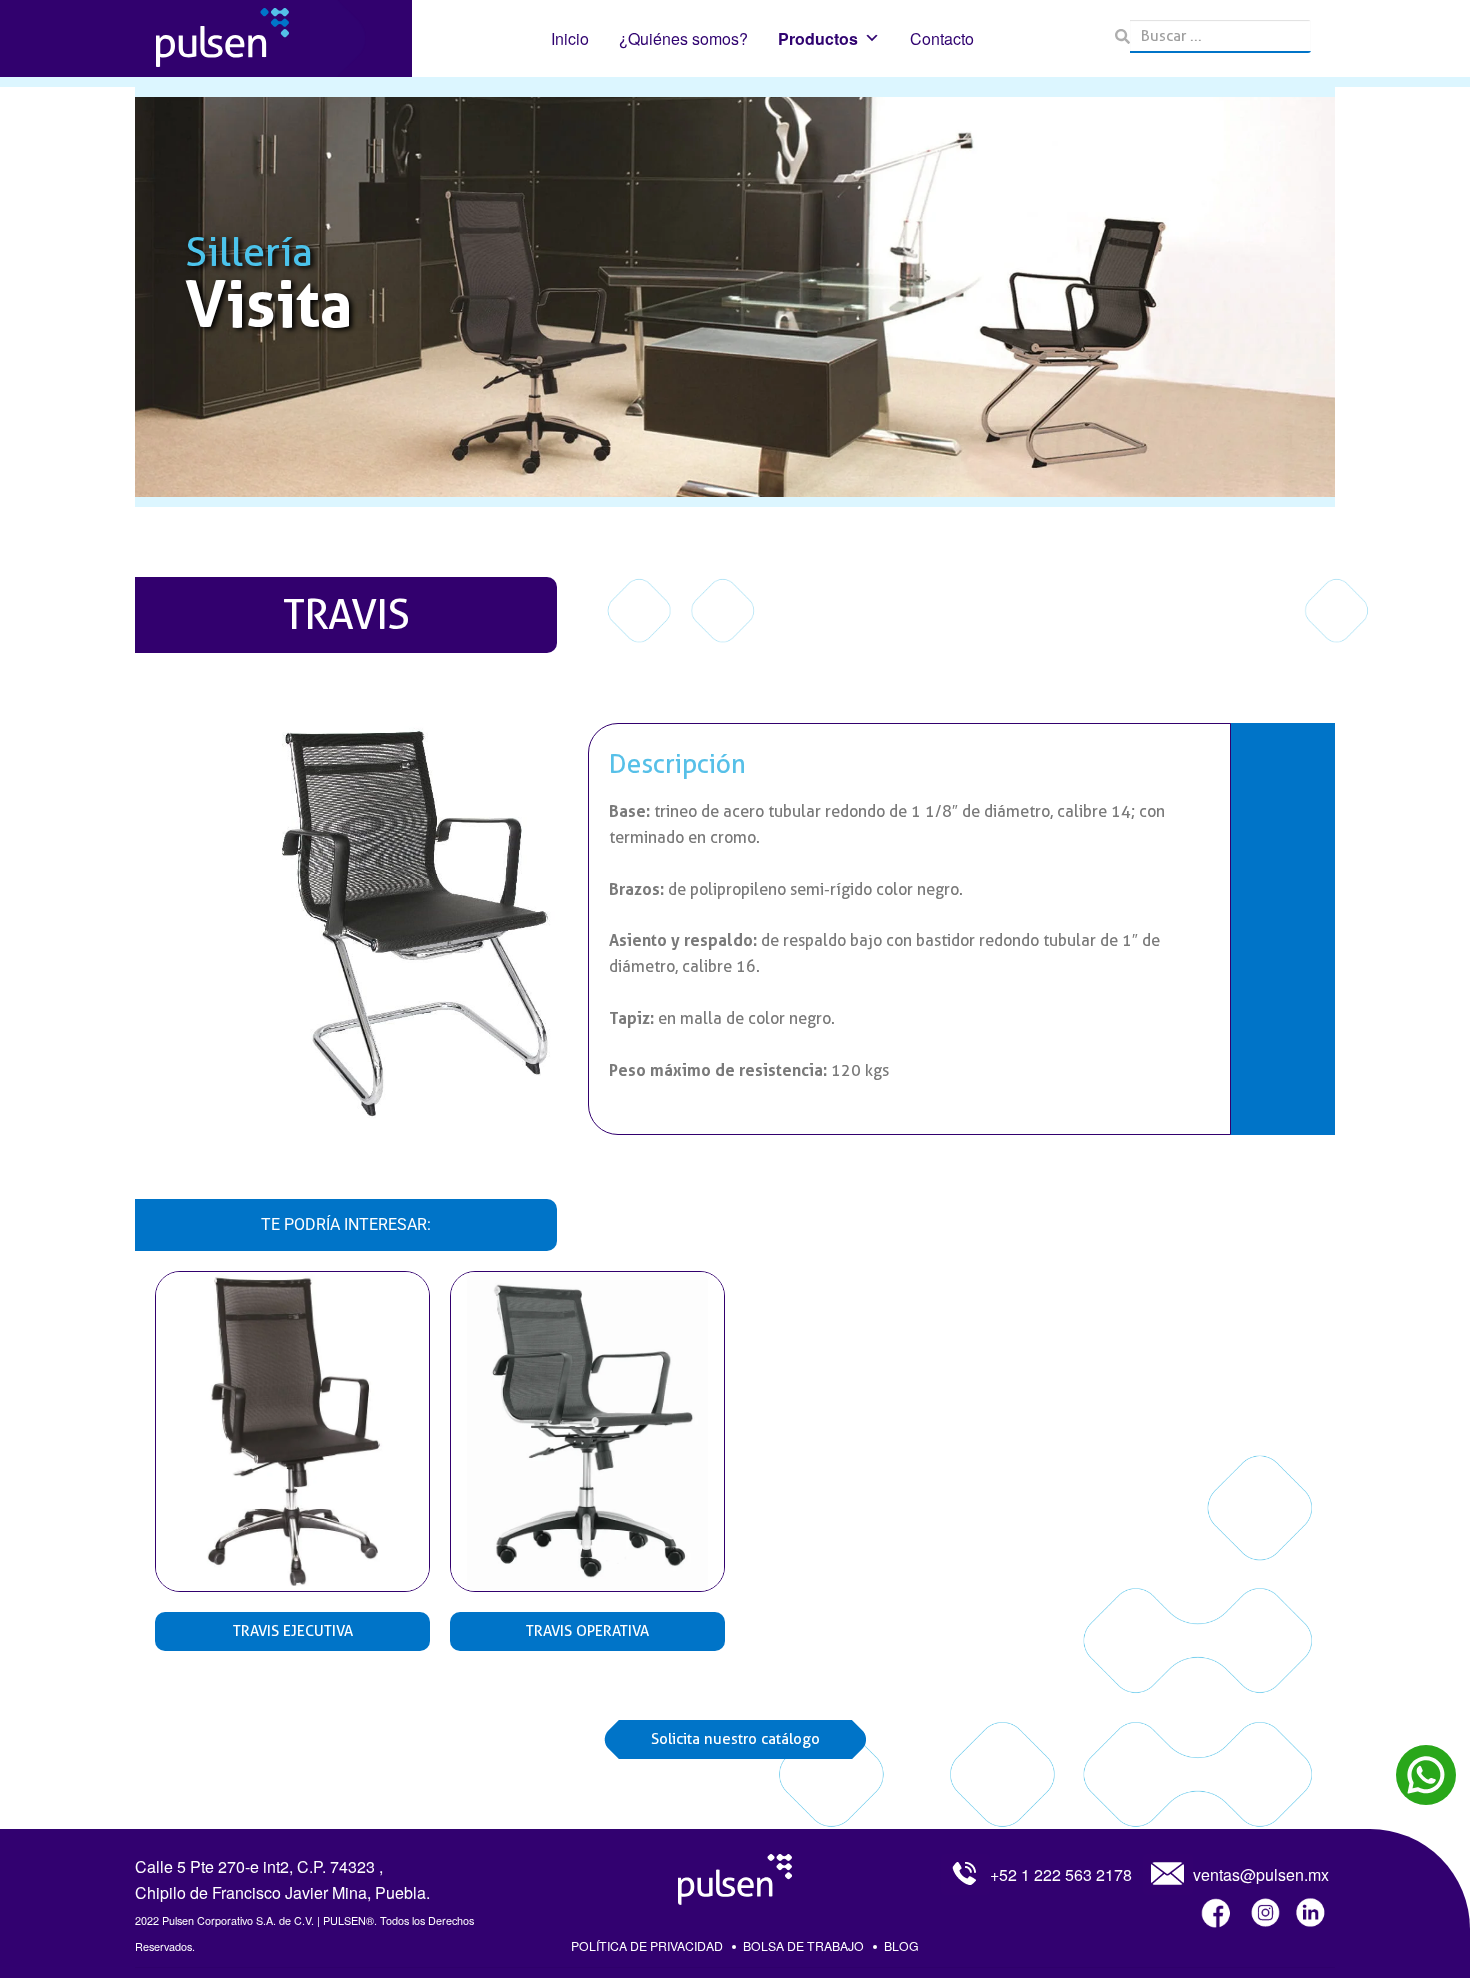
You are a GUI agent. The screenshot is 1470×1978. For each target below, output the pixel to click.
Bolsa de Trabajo (803, 1945)
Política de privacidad (647, 1945)
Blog (901, 1945)
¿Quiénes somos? (683, 38)
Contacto (942, 38)
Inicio (570, 38)
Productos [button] (818, 38)
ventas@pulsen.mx (1261, 1874)
